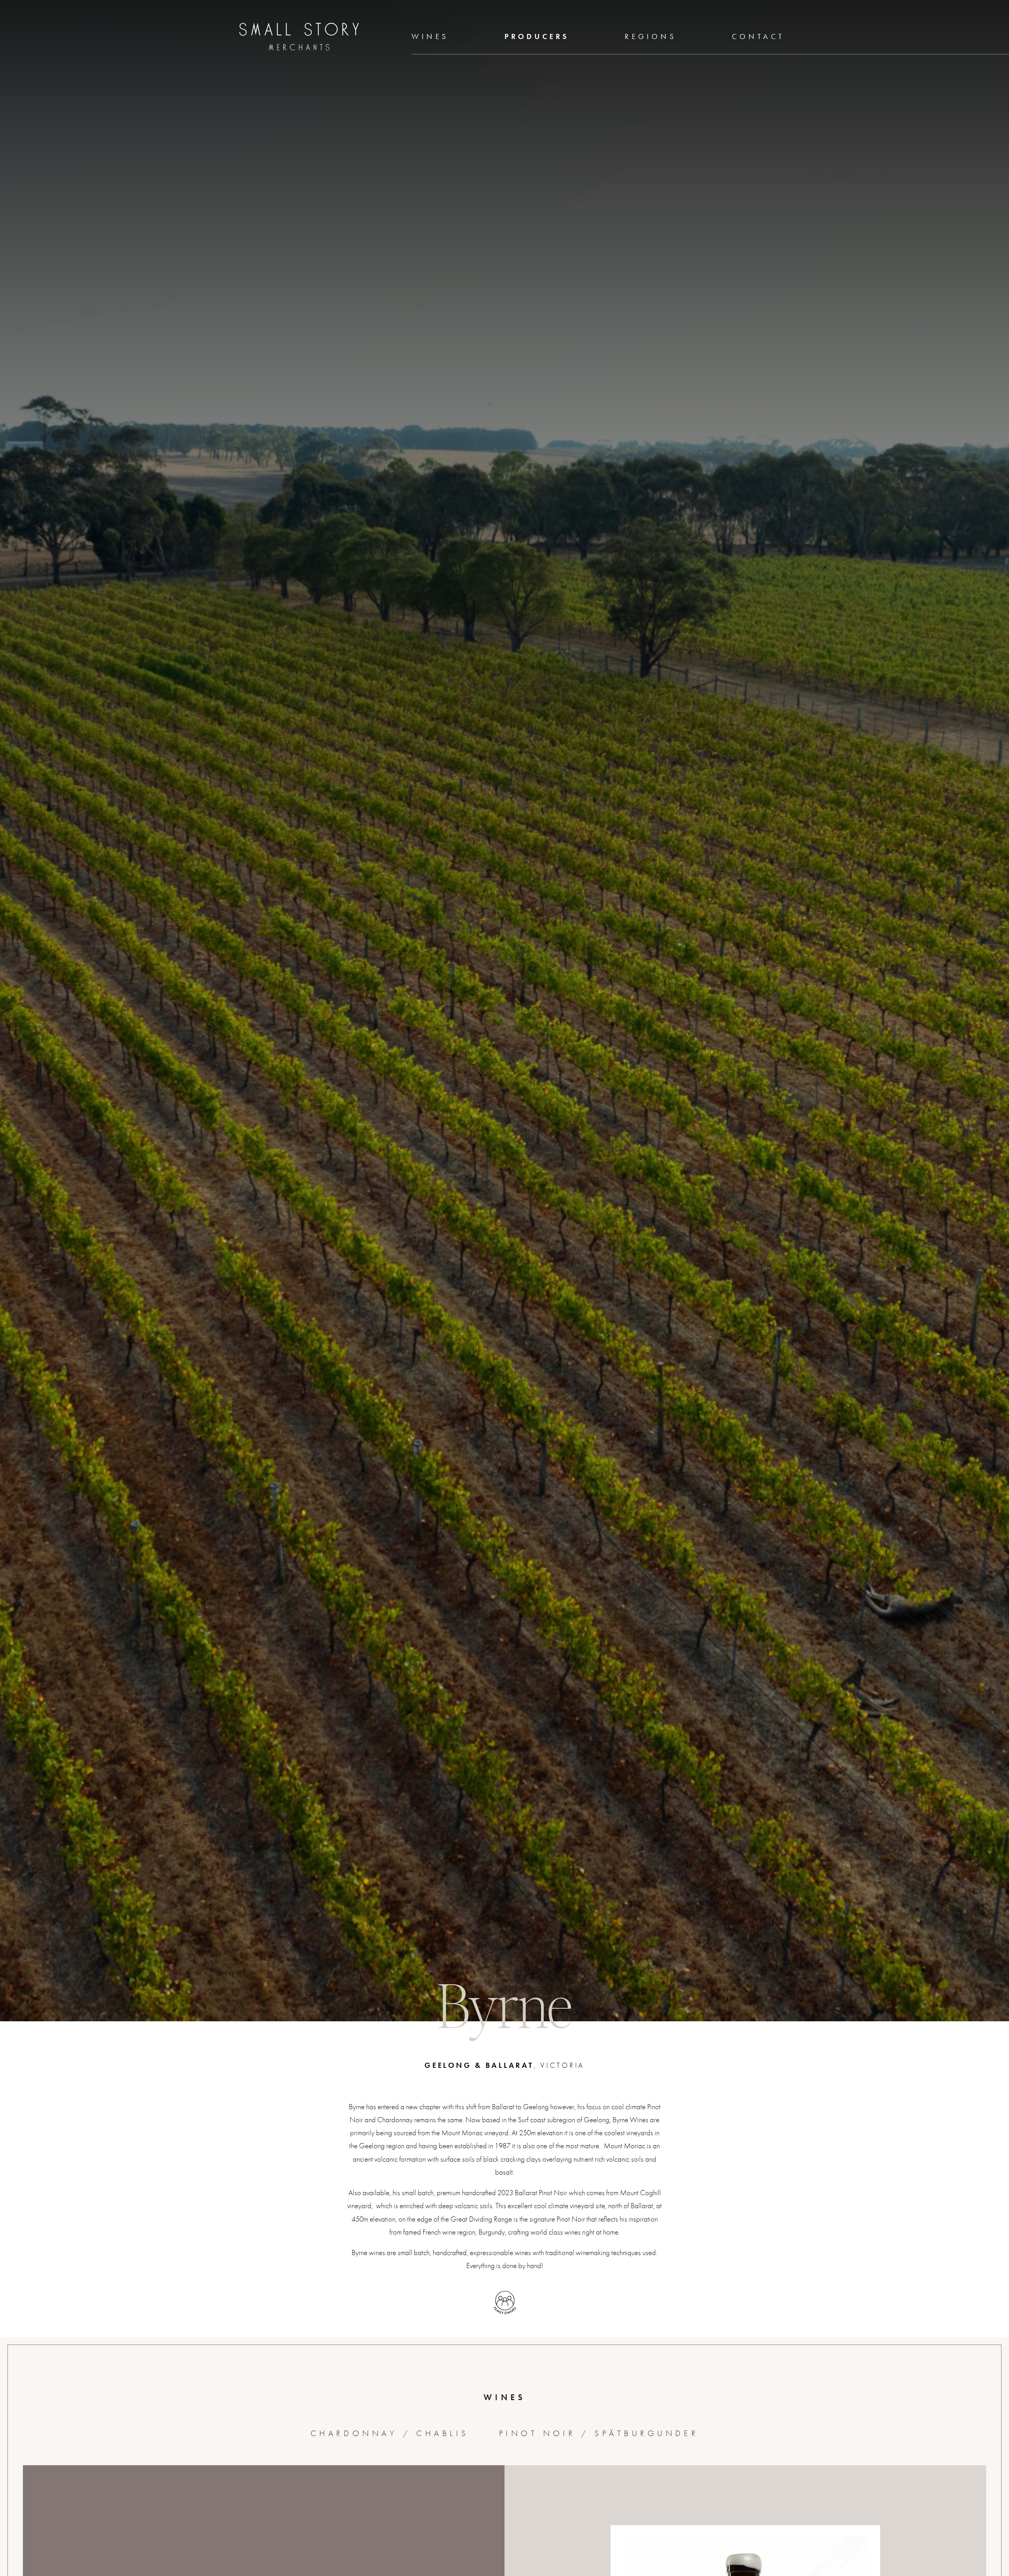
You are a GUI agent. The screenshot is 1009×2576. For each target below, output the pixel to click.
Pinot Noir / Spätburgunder (599, 2433)
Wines (430, 36)
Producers (537, 36)
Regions (651, 36)
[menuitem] (430, 37)
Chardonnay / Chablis (390, 2433)
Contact (758, 36)
